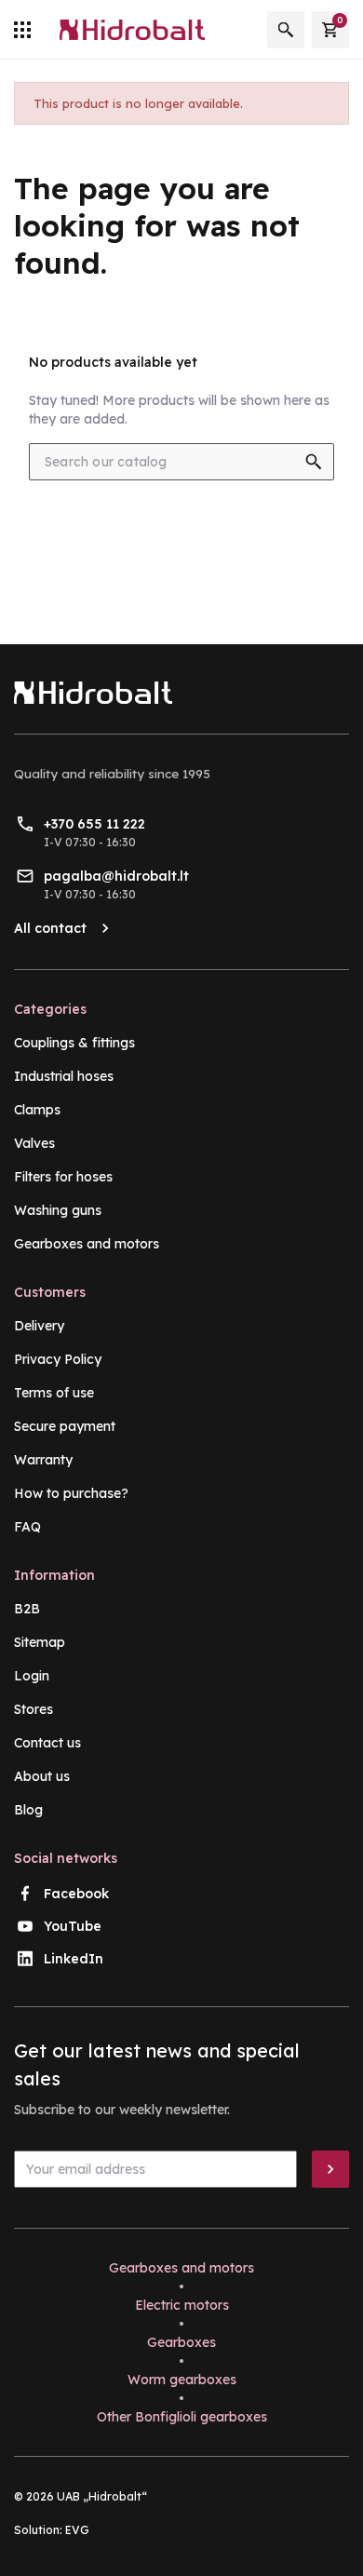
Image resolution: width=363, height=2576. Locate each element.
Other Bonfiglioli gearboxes (182, 2417)
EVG (77, 2530)
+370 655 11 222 (94, 824)
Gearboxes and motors (87, 1244)
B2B (27, 1609)
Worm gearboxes (182, 2380)
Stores (34, 1709)
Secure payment (65, 1426)
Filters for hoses (63, 1177)
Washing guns (58, 1210)
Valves (34, 1143)
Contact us (47, 1743)
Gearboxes (181, 2342)
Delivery (39, 1326)
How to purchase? (71, 1493)
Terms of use (54, 1393)
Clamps (37, 1110)
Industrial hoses (64, 1076)
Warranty (43, 1460)
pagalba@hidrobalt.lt (116, 876)
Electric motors (182, 2305)
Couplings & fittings (74, 1043)
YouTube (73, 1926)
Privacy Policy (58, 1359)
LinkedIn (74, 1959)
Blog (28, 1810)
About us (42, 1776)
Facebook (76, 1894)
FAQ (27, 1527)
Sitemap (40, 1642)
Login (32, 1676)
